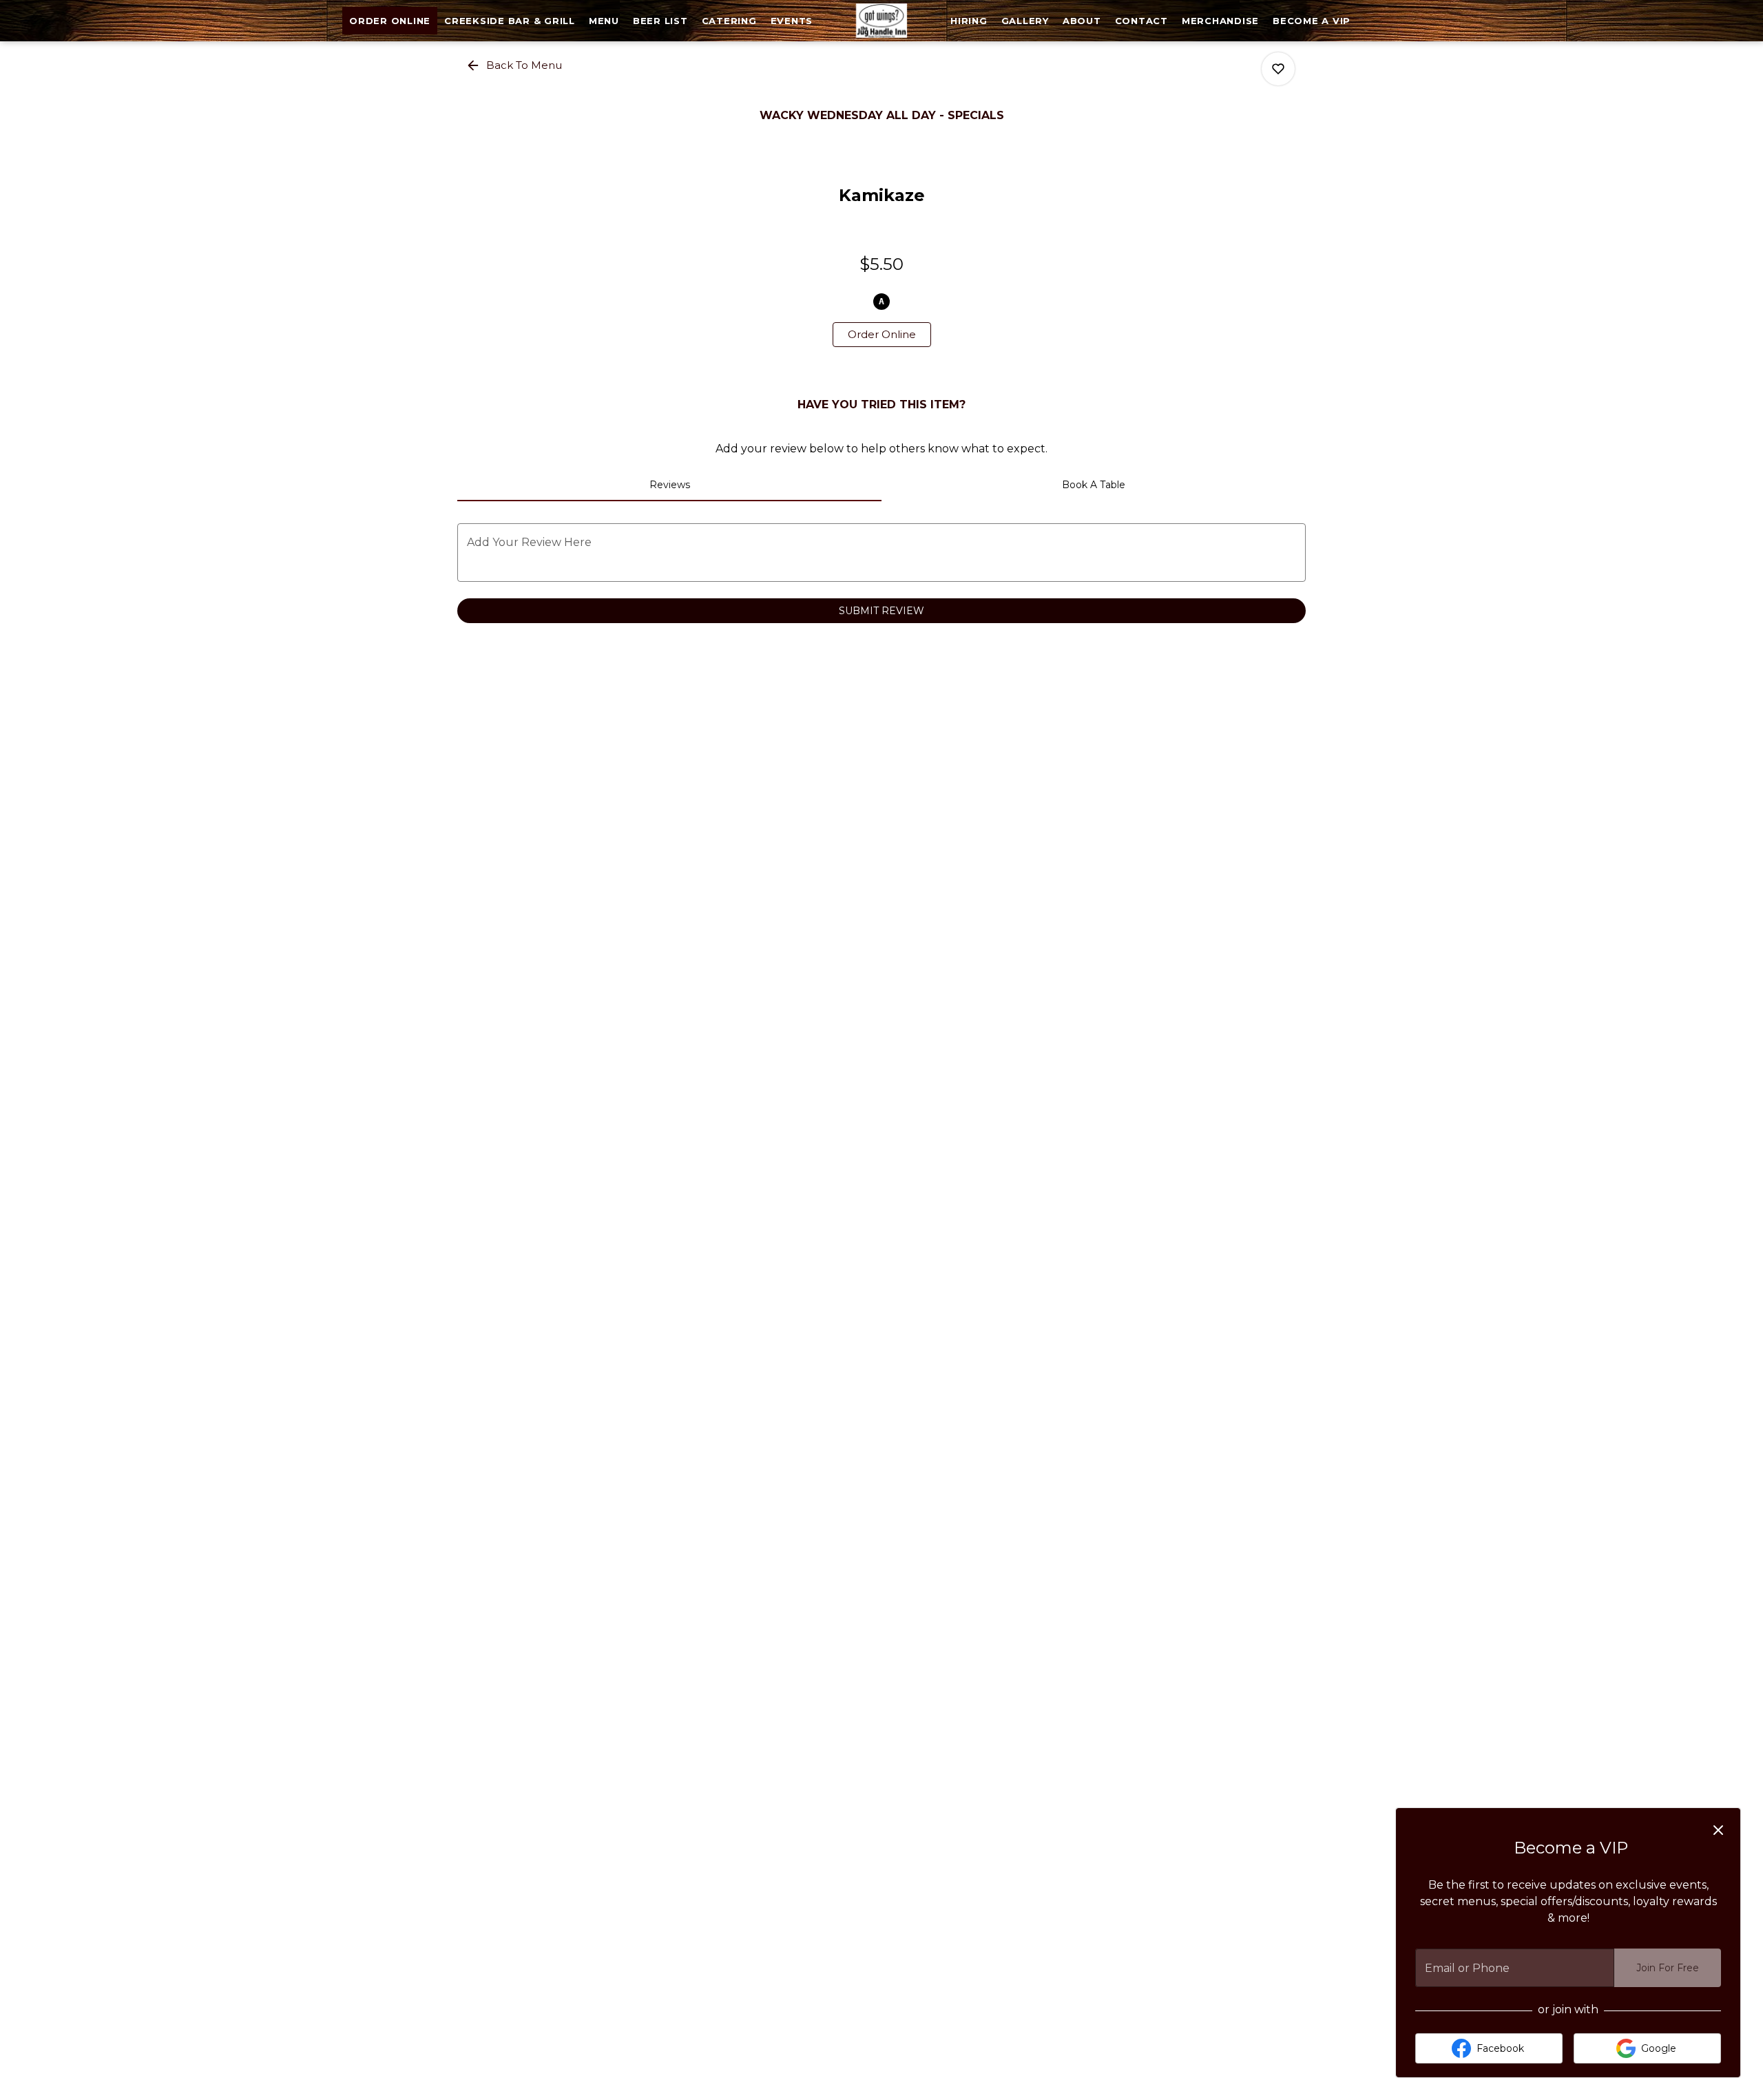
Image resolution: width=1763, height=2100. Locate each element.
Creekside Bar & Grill (510, 21)
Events (792, 21)
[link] (882, 335)
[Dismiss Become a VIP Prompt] (1718, 1830)
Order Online (390, 21)
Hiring (969, 21)
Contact (1141, 21)
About (1082, 21)
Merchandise (1220, 21)
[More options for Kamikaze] (1278, 69)
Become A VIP (1312, 21)
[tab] (669, 485)
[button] (515, 65)
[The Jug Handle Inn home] (881, 21)
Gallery (1025, 21)
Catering (729, 21)
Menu (604, 21)
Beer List (660, 21)
